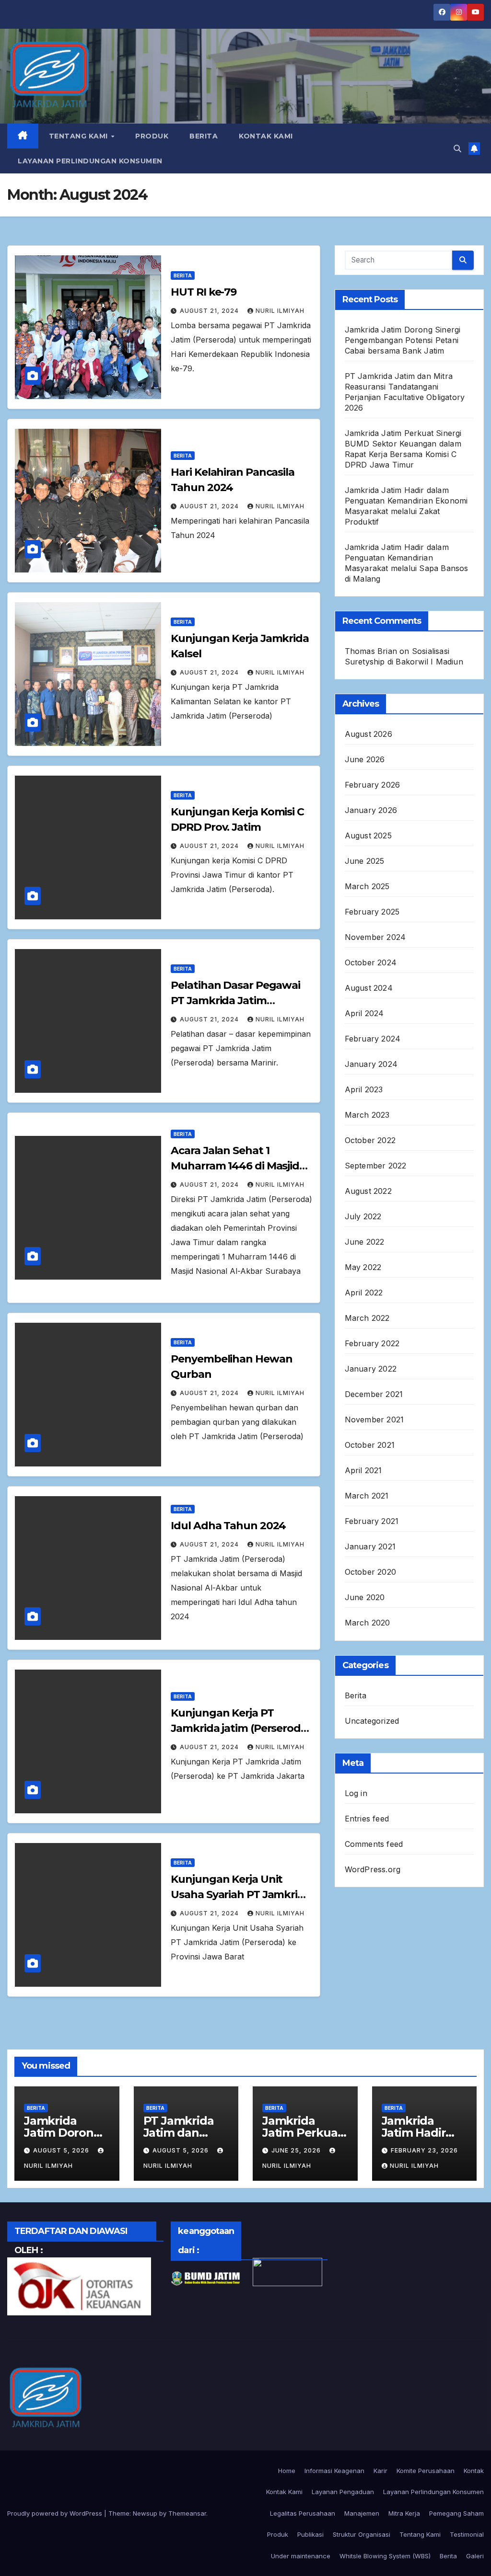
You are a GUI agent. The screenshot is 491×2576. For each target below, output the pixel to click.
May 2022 (363, 1267)
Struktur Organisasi (362, 2534)
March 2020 (368, 1623)
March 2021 (367, 1496)
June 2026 (365, 759)
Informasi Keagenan (334, 2471)
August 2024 (369, 988)
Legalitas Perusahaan (303, 2513)
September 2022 (376, 1166)
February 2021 (372, 1521)
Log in (356, 1793)
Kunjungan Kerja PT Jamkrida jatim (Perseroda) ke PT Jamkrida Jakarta (240, 1728)
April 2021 (363, 1470)
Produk (152, 136)
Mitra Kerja (404, 2513)
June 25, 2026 (297, 2150)
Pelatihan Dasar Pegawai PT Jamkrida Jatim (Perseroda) (235, 1001)
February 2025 (372, 912)
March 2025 (367, 886)
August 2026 (368, 734)
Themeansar (187, 2513)
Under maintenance (301, 2556)
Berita (204, 136)
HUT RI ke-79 (204, 292)
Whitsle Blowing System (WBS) (385, 2556)
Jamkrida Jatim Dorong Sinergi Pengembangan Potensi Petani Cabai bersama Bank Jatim (403, 340)
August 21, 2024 (210, 311)
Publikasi (310, 2534)
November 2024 (375, 937)
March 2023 (367, 1115)
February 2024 (373, 1039)
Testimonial (467, 2534)
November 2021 (374, 1420)
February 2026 (373, 785)
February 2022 (372, 1343)
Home (287, 2471)
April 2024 (364, 1013)
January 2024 (371, 1064)
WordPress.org (373, 1869)
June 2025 (365, 861)
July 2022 (363, 1216)
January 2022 (371, 1369)
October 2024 (371, 962)
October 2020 (370, 1572)
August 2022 (368, 1191)
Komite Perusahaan (426, 2471)
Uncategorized (372, 1721)
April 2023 (364, 1089)
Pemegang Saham (456, 2513)
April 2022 (364, 1293)
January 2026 (371, 810)
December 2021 (374, 1394)
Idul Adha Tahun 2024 (228, 1526)
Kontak (474, 2471)
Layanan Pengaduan (343, 2492)
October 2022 (370, 1140)
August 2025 (368, 836)
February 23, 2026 (424, 2150)
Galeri (475, 2556)
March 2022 (367, 1318)
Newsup (145, 2513)
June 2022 (365, 1242)
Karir (380, 2471)
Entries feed (367, 1819)
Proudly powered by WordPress (56, 2513)
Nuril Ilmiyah (280, 311)
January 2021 (370, 1546)
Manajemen (362, 2513)
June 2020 (365, 1597)
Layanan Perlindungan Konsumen (90, 161)
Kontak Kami (266, 136)
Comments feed (374, 1844)
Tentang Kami (80, 136)
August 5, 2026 (62, 2150)
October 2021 (370, 1445)
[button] (457, 149)
